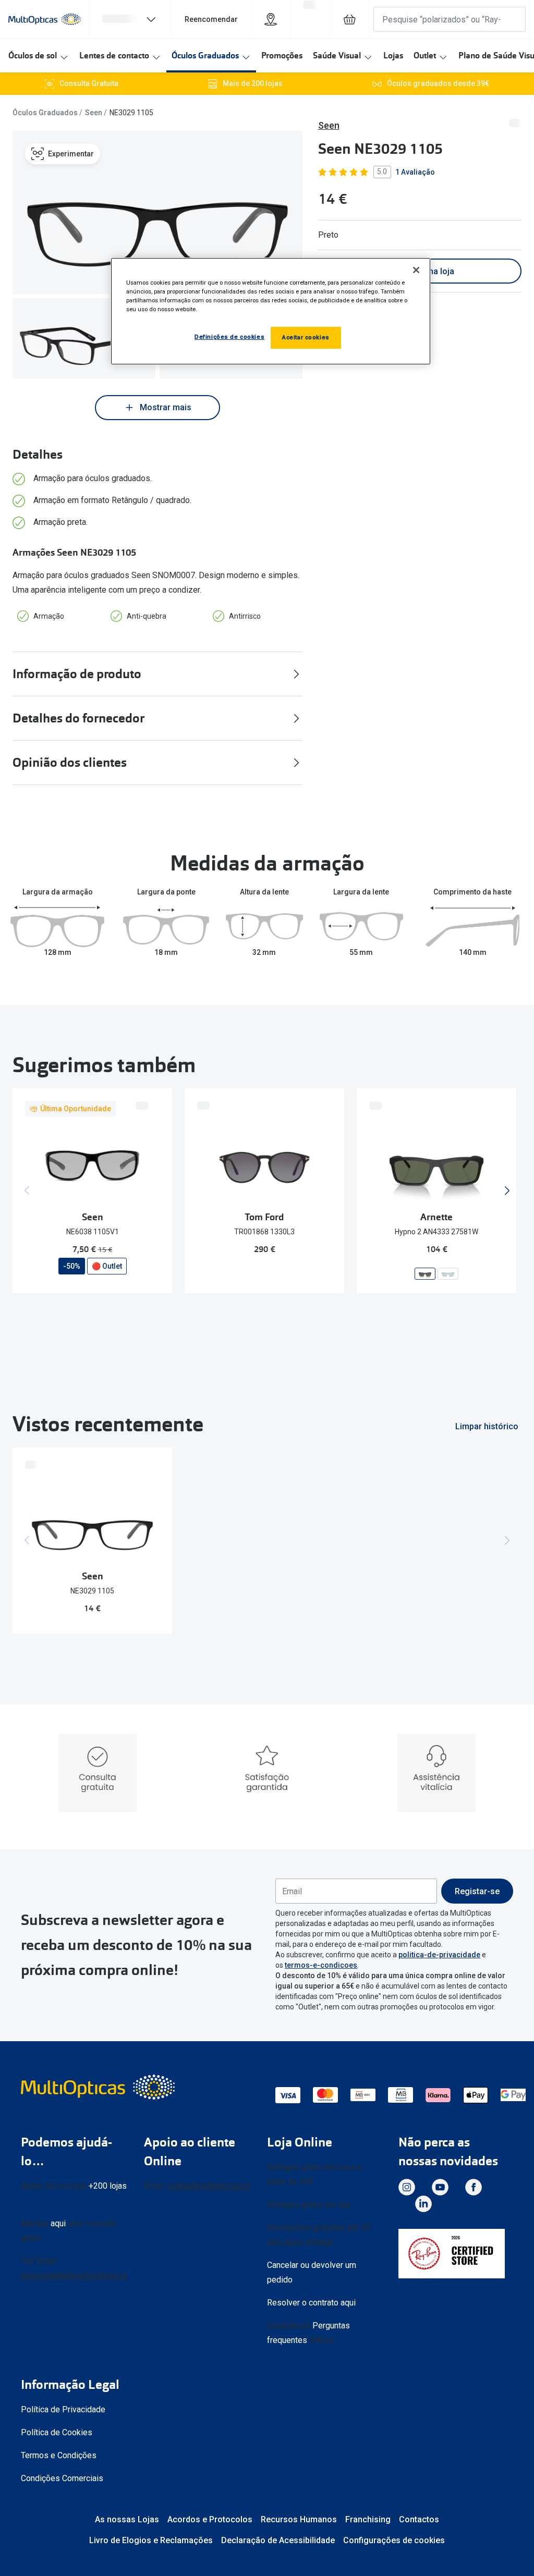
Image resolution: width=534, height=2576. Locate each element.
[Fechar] (416, 270)
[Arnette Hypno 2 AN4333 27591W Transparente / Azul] (448, 1274)
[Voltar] (27, 1191)
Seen (94, 113)
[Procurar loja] (271, 19)
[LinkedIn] (423, 2204)
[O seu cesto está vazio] (349, 19)
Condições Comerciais (62, 2478)
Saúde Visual (337, 56)
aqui (58, 2223)
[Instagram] (407, 2187)
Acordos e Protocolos (210, 2519)
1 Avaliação (415, 172)
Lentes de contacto (114, 56)
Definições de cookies (229, 337)
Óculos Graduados (205, 56)
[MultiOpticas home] (99, 2087)
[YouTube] (440, 2187)
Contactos (419, 2519)
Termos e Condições (59, 2455)
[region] (271, 311)
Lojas (393, 56)
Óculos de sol (33, 56)
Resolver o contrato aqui (311, 2303)
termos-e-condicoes (321, 1965)
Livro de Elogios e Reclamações (151, 2540)
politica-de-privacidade (439, 1955)
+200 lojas (108, 2186)
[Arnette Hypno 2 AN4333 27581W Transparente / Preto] (425, 1274)
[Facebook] (474, 2187)
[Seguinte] (507, 1191)
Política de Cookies (57, 2432)
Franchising (368, 2519)
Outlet (425, 56)
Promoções (282, 56)
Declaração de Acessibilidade (278, 2540)
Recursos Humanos (299, 2519)
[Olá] (130, 19)
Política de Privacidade (63, 2409)
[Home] (45, 19)
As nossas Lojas (127, 2519)
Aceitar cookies (306, 337)
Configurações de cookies (394, 2540)
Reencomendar (211, 19)
